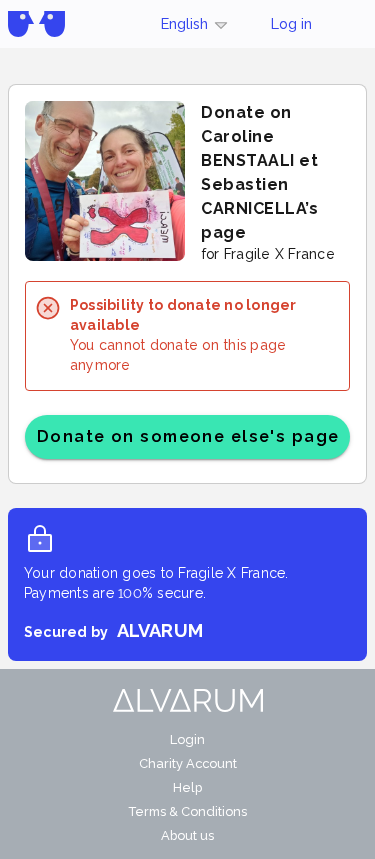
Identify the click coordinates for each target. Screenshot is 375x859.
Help (187, 787)
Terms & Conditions (187, 811)
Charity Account (188, 763)
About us (187, 835)
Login (187, 739)
